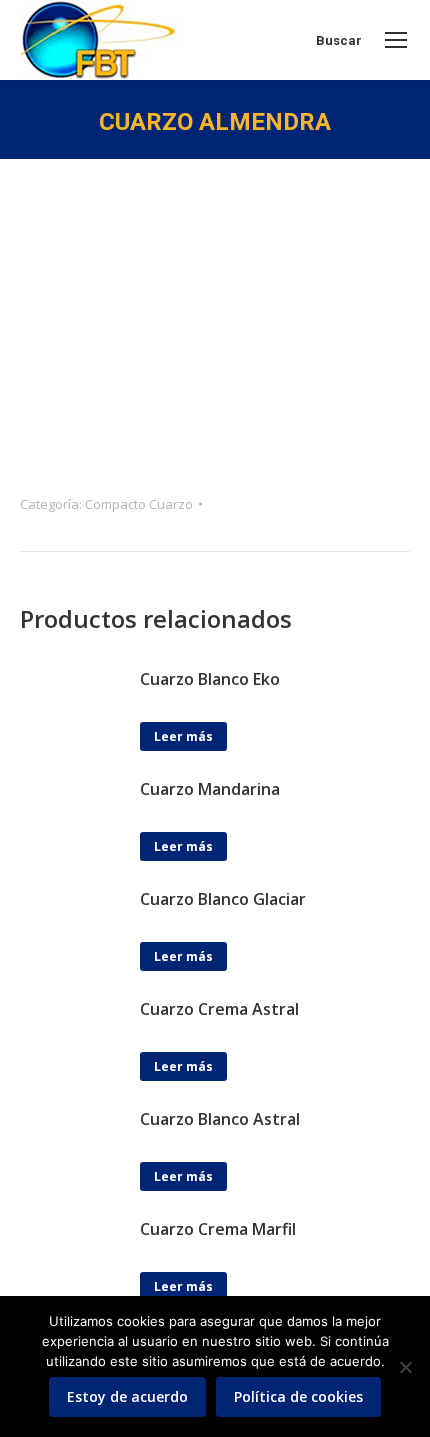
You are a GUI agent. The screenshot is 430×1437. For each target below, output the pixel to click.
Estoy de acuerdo (127, 1396)
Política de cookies (298, 1396)
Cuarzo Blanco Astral (220, 1119)
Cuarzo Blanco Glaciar (223, 899)
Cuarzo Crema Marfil (218, 1229)
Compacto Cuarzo (139, 504)
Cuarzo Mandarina (210, 789)
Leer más (183, 736)
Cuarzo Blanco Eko (210, 679)
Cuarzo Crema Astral (219, 1009)
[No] (405, 1367)
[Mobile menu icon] (396, 40)
